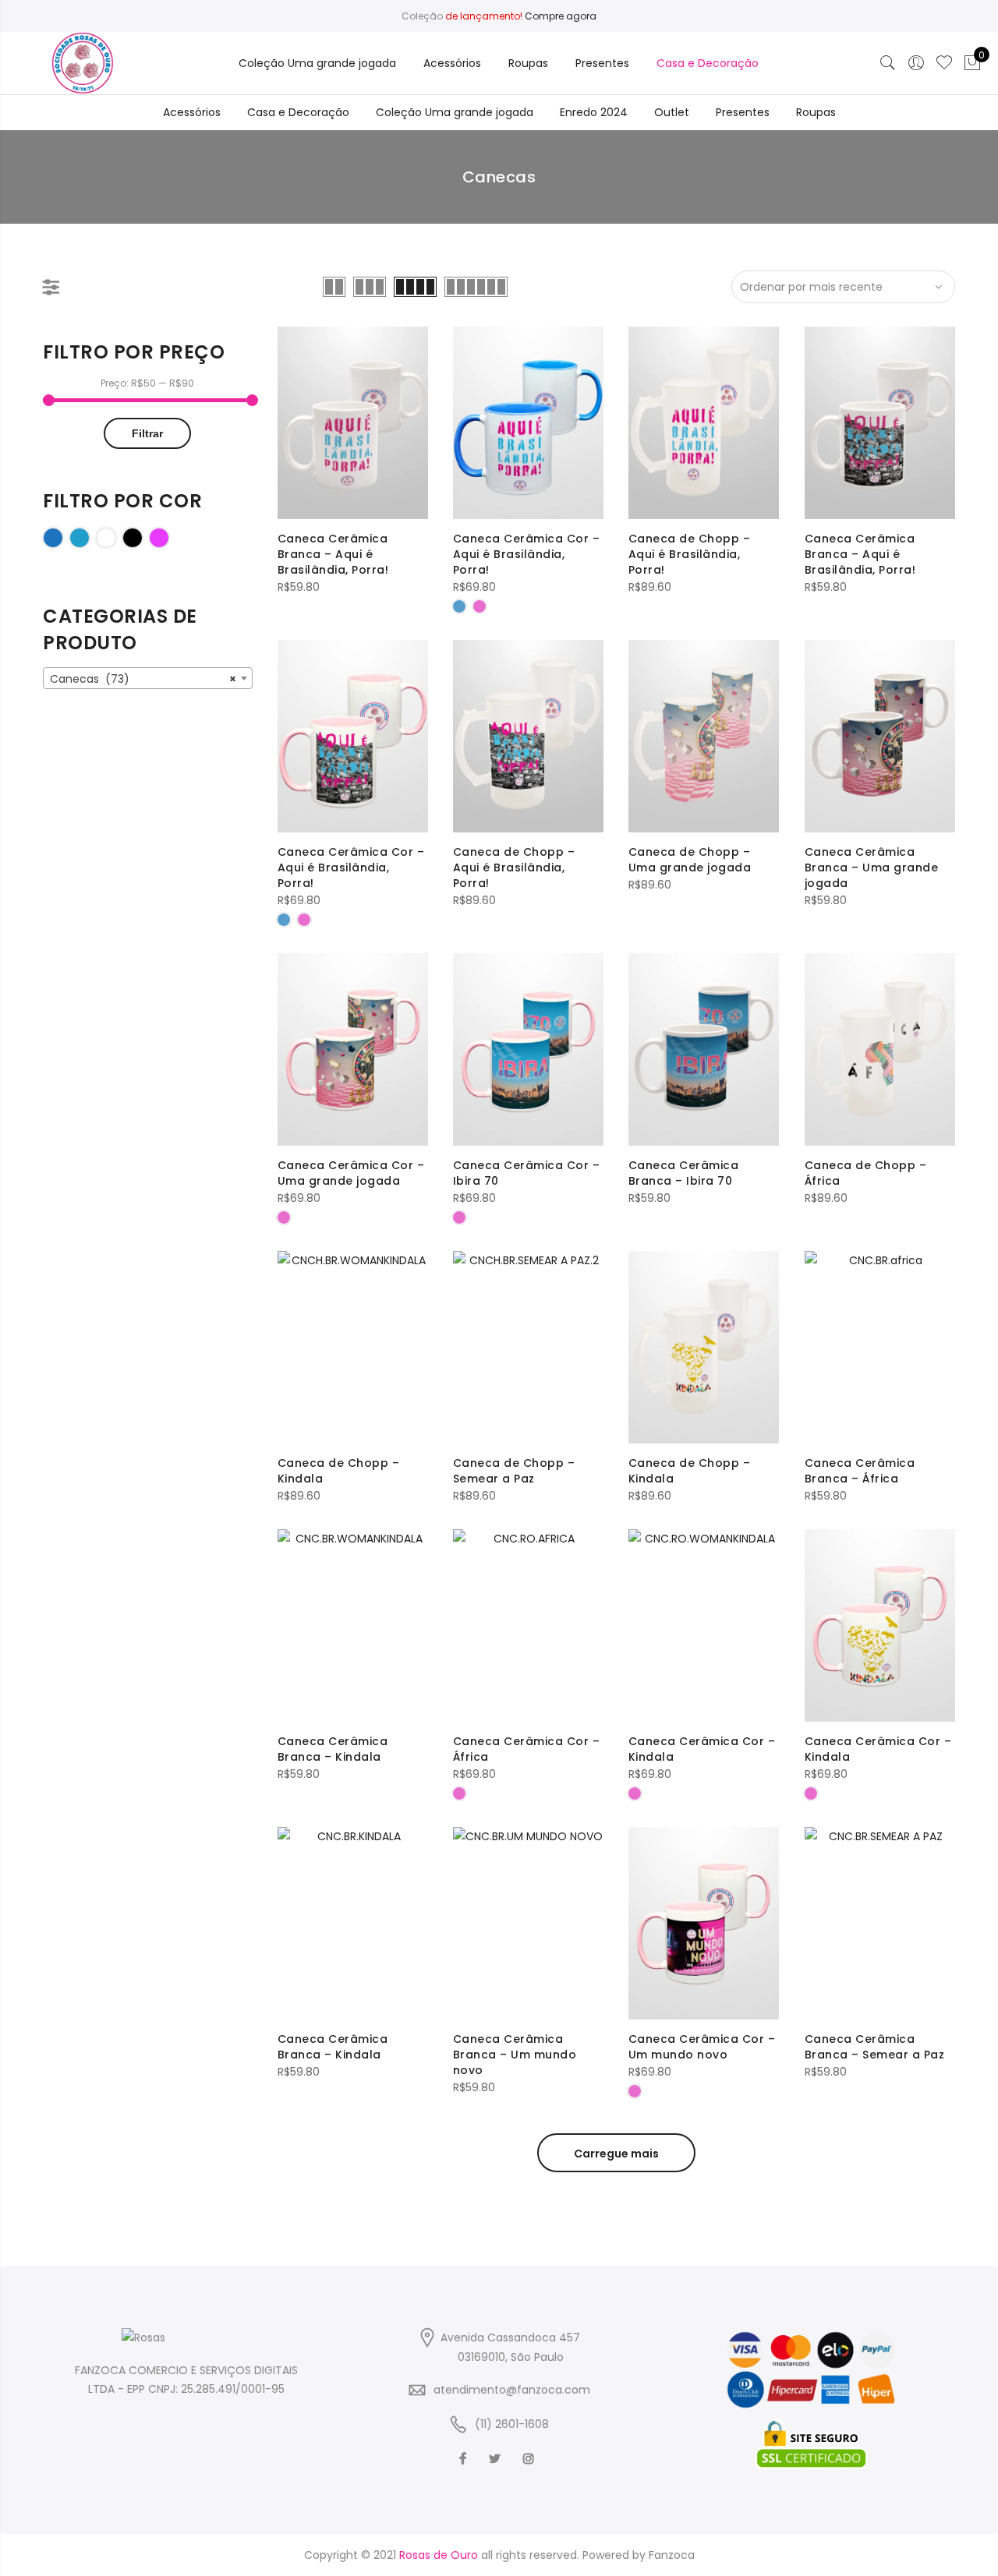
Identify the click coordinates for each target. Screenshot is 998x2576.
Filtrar (147, 433)
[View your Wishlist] (944, 63)
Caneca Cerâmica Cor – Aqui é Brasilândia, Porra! (527, 554)
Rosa (169, 537)
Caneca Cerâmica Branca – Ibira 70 (684, 1173)
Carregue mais (616, 2154)
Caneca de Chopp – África (866, 1173)
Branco (116, 537)
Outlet (672, 112)
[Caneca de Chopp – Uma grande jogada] (704, 736)
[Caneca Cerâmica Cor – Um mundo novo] (704, 1923)
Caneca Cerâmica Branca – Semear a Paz (875, 2047)
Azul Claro (89, 537)
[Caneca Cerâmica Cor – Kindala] (704, 1625)
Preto (142, 537)
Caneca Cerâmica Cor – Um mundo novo (702, 2047)
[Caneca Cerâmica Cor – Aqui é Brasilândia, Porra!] (528, 423)
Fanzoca (672, 2555)
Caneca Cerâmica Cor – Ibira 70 (527, 1173)
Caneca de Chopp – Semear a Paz (514, 1471)
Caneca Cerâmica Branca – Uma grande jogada (872, 868)
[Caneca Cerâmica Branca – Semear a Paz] (880, 1923)
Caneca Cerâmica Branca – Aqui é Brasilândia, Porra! (333, 554)
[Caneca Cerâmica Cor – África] (528, 1625)
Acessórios (452, 63)
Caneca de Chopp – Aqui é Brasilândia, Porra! (690, 554)
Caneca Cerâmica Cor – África (527, 1749)
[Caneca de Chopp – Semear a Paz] (528, 1347)
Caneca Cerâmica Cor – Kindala (702, 1749)
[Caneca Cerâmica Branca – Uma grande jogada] (880, 736)
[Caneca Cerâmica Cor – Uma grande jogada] (353, 1049)
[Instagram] (531, 2458)
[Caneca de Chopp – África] (880, 1049)
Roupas (528, 63)
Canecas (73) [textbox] (143, 679)
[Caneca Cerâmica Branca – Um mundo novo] (528, 1923)
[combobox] (148, 678)
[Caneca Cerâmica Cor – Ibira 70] (528, 1049)
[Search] (888, 63)
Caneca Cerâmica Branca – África (860, 1471)
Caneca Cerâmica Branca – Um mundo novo (515, 2055)
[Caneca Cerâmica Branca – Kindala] (353, 1625)
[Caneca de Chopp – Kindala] (353, 1347)
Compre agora (561, 16)
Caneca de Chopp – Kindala (339, 1471)
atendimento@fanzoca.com (512, 2390)
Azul (63, 537)
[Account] (916, 63)
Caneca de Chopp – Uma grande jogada (690, 860)
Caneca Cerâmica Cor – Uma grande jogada (351, 1173)
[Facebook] (465, 2458)
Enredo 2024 (594, 112)
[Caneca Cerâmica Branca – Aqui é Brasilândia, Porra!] (353, 423)
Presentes (602, 63)
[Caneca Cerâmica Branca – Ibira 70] (704, 1049)
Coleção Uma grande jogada (317, 63)
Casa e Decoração (708, 63)
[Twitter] (497, 2458)
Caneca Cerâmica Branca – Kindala (333, 1749)
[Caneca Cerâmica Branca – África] (880, 1347)
